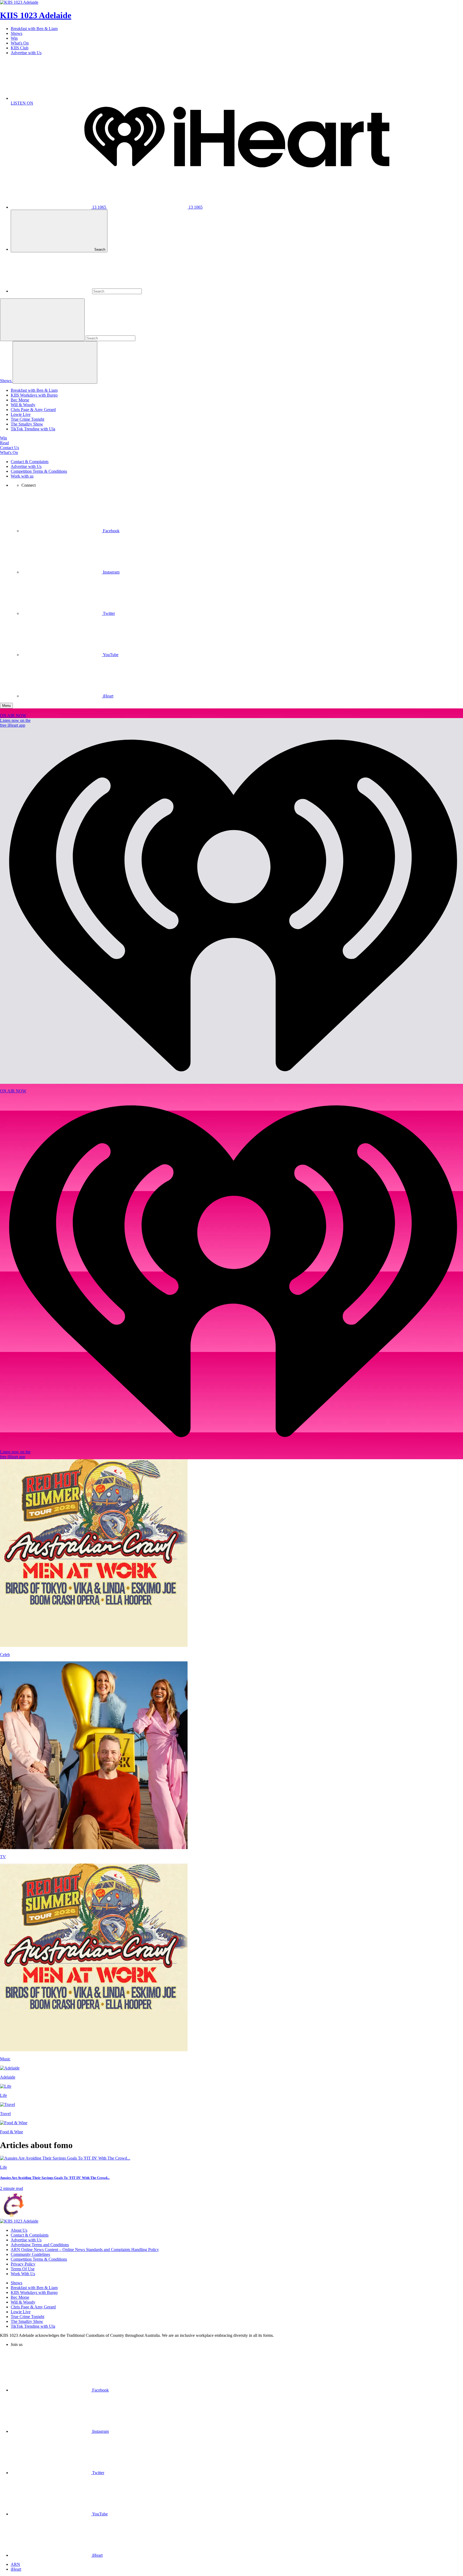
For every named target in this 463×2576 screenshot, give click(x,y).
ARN (15, 2564)
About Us (19, 2230)
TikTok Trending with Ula (33, 429)
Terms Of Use (23, 2269)
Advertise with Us (26, 53)
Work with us (22, 476)
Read (4, 443)
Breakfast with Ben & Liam (34, 29)
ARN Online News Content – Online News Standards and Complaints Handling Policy (85, 2250)
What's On (20, 43)
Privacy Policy (23, 2264)
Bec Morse (20, 400)
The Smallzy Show (27, 424)
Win (14, 38)
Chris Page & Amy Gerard (33, 410)
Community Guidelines (30, 2254)
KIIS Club (20, 48)
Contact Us (10, 448)
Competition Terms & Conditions (39, 471)
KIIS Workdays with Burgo (34, 395)
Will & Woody (23, 405)
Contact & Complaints (30, 462)
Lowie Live (21, 414)
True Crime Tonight (27, 419)
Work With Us (23, 2274)
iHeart (16, 2569)
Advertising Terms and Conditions (40, 2245)
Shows (16, 33)
